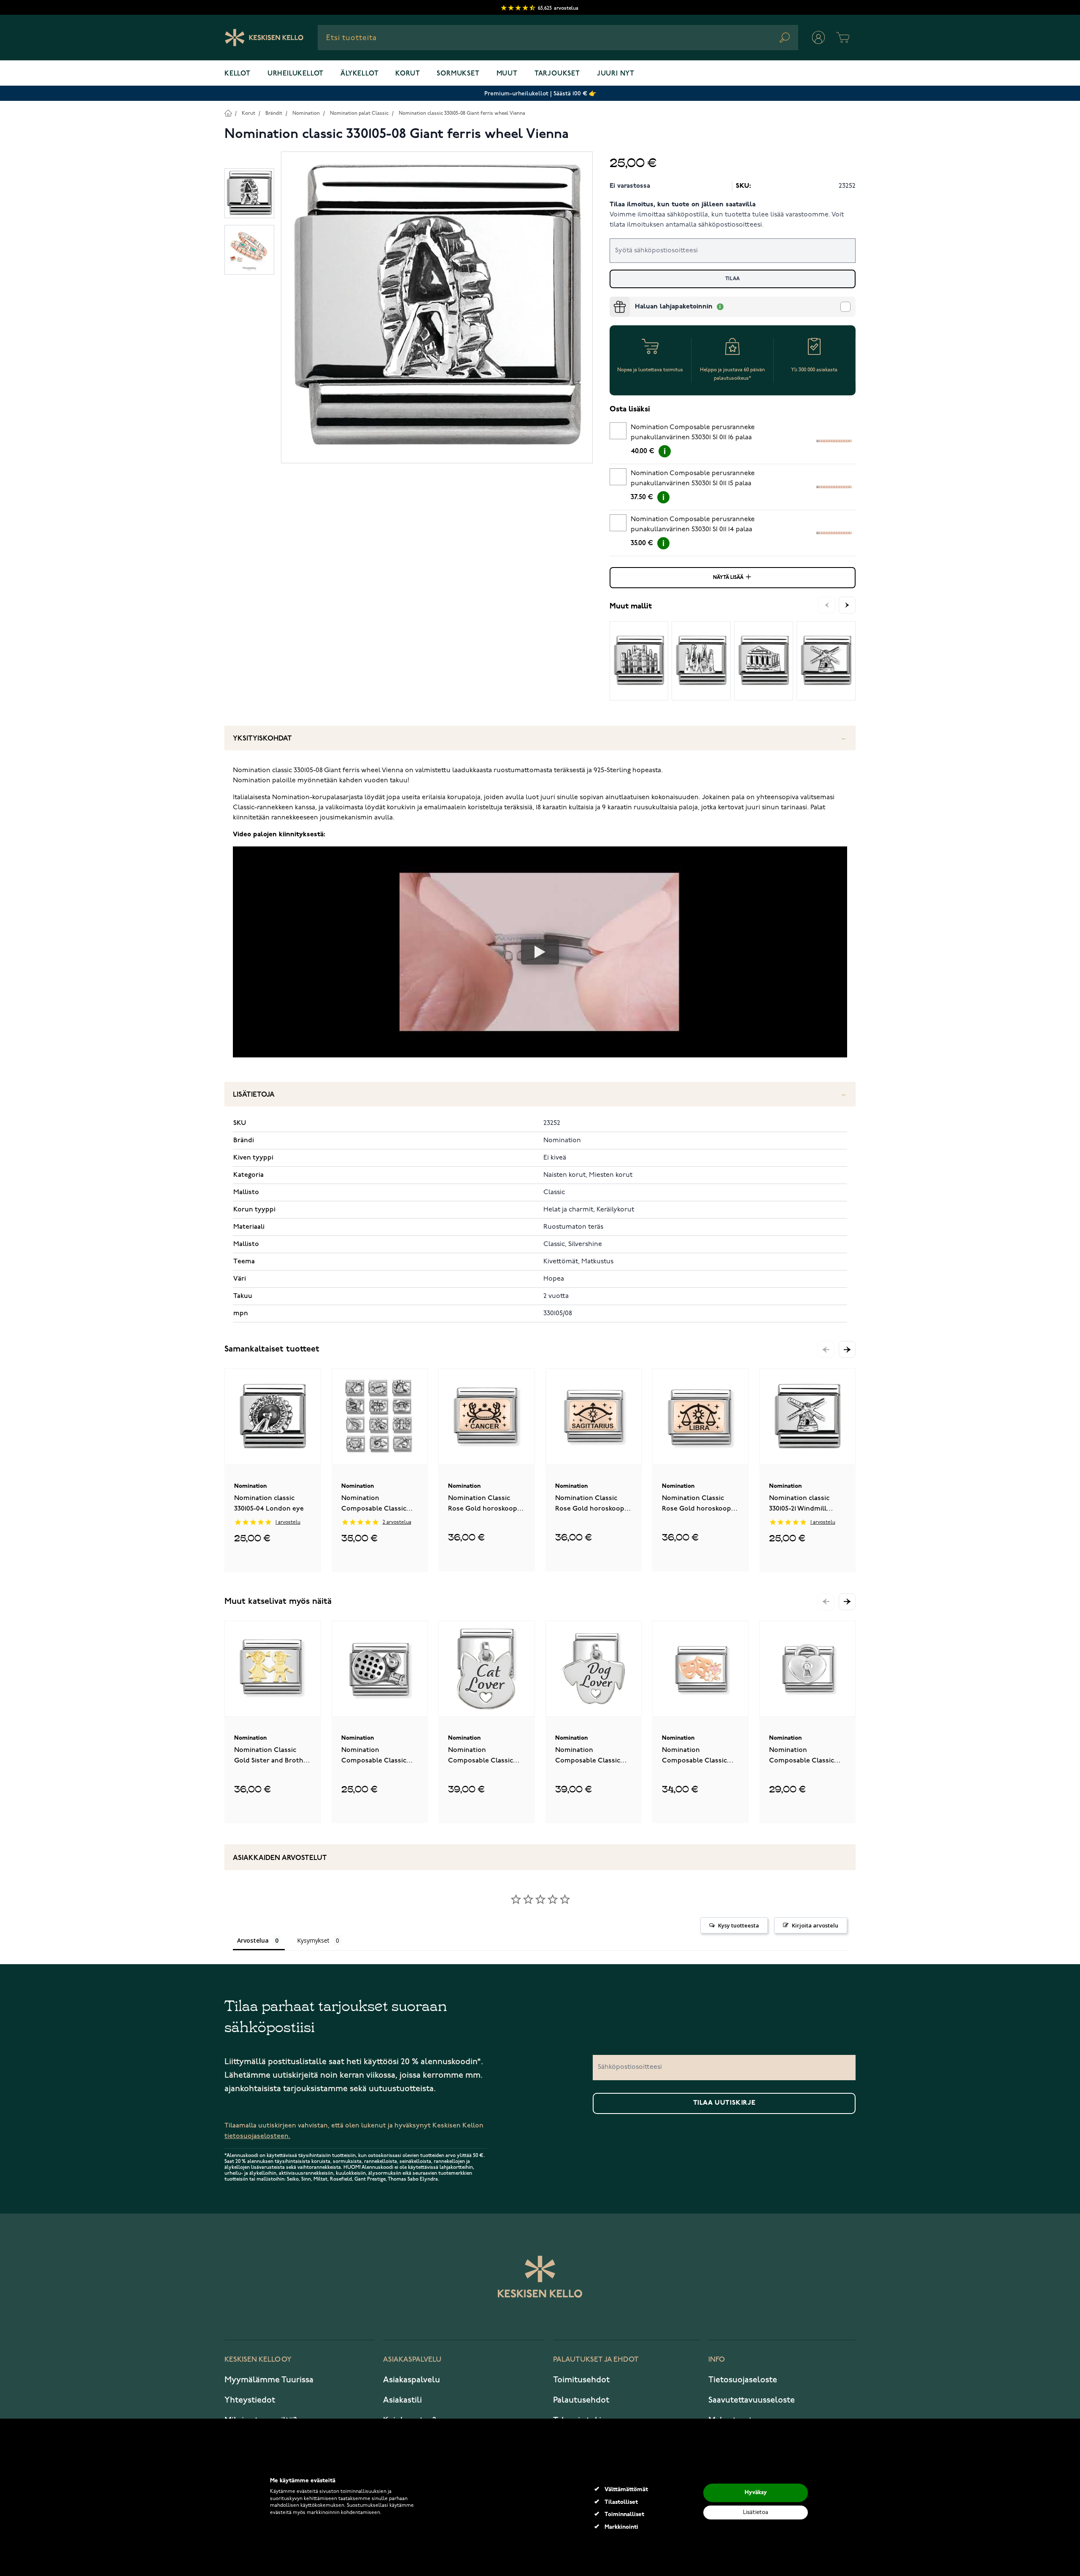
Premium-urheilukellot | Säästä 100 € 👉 (540, 93)
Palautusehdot (581, 2400)
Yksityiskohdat (262, 739)
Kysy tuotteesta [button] (738, 1925)
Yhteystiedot (250, 2400)
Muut (507, 74)
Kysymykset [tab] (313, 1940)
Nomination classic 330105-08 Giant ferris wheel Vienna (462, 113)
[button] (847, 1349)
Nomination (306, 113)
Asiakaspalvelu (412, 2380)
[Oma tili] (818, 38)
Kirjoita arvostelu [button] (815, 1925)
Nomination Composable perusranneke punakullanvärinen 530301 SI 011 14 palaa (693, 524)
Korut (408, 74)
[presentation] (613, 300)
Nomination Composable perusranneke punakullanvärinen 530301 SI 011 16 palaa (693, 432)
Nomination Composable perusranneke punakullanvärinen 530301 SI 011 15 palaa (693, 478)
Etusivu (228, 113)
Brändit (274, 113)
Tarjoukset (557, 74)
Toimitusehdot (581, 2380)
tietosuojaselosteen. (257, 2136)
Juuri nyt (616, 74)
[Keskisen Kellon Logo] (264, 38)
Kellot (238, 74)
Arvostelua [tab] (253, 1940)
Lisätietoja (254, 1095)
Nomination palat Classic (359, 113)
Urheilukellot (296, 74)
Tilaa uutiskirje (724, 2103)
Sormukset (458, 74)
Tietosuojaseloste (743, 2380)
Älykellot (359, 74)
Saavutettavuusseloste (752, 2400)
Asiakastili (402, 2400)
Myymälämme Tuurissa (269, 2380)
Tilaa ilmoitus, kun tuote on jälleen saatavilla (683, 205)
